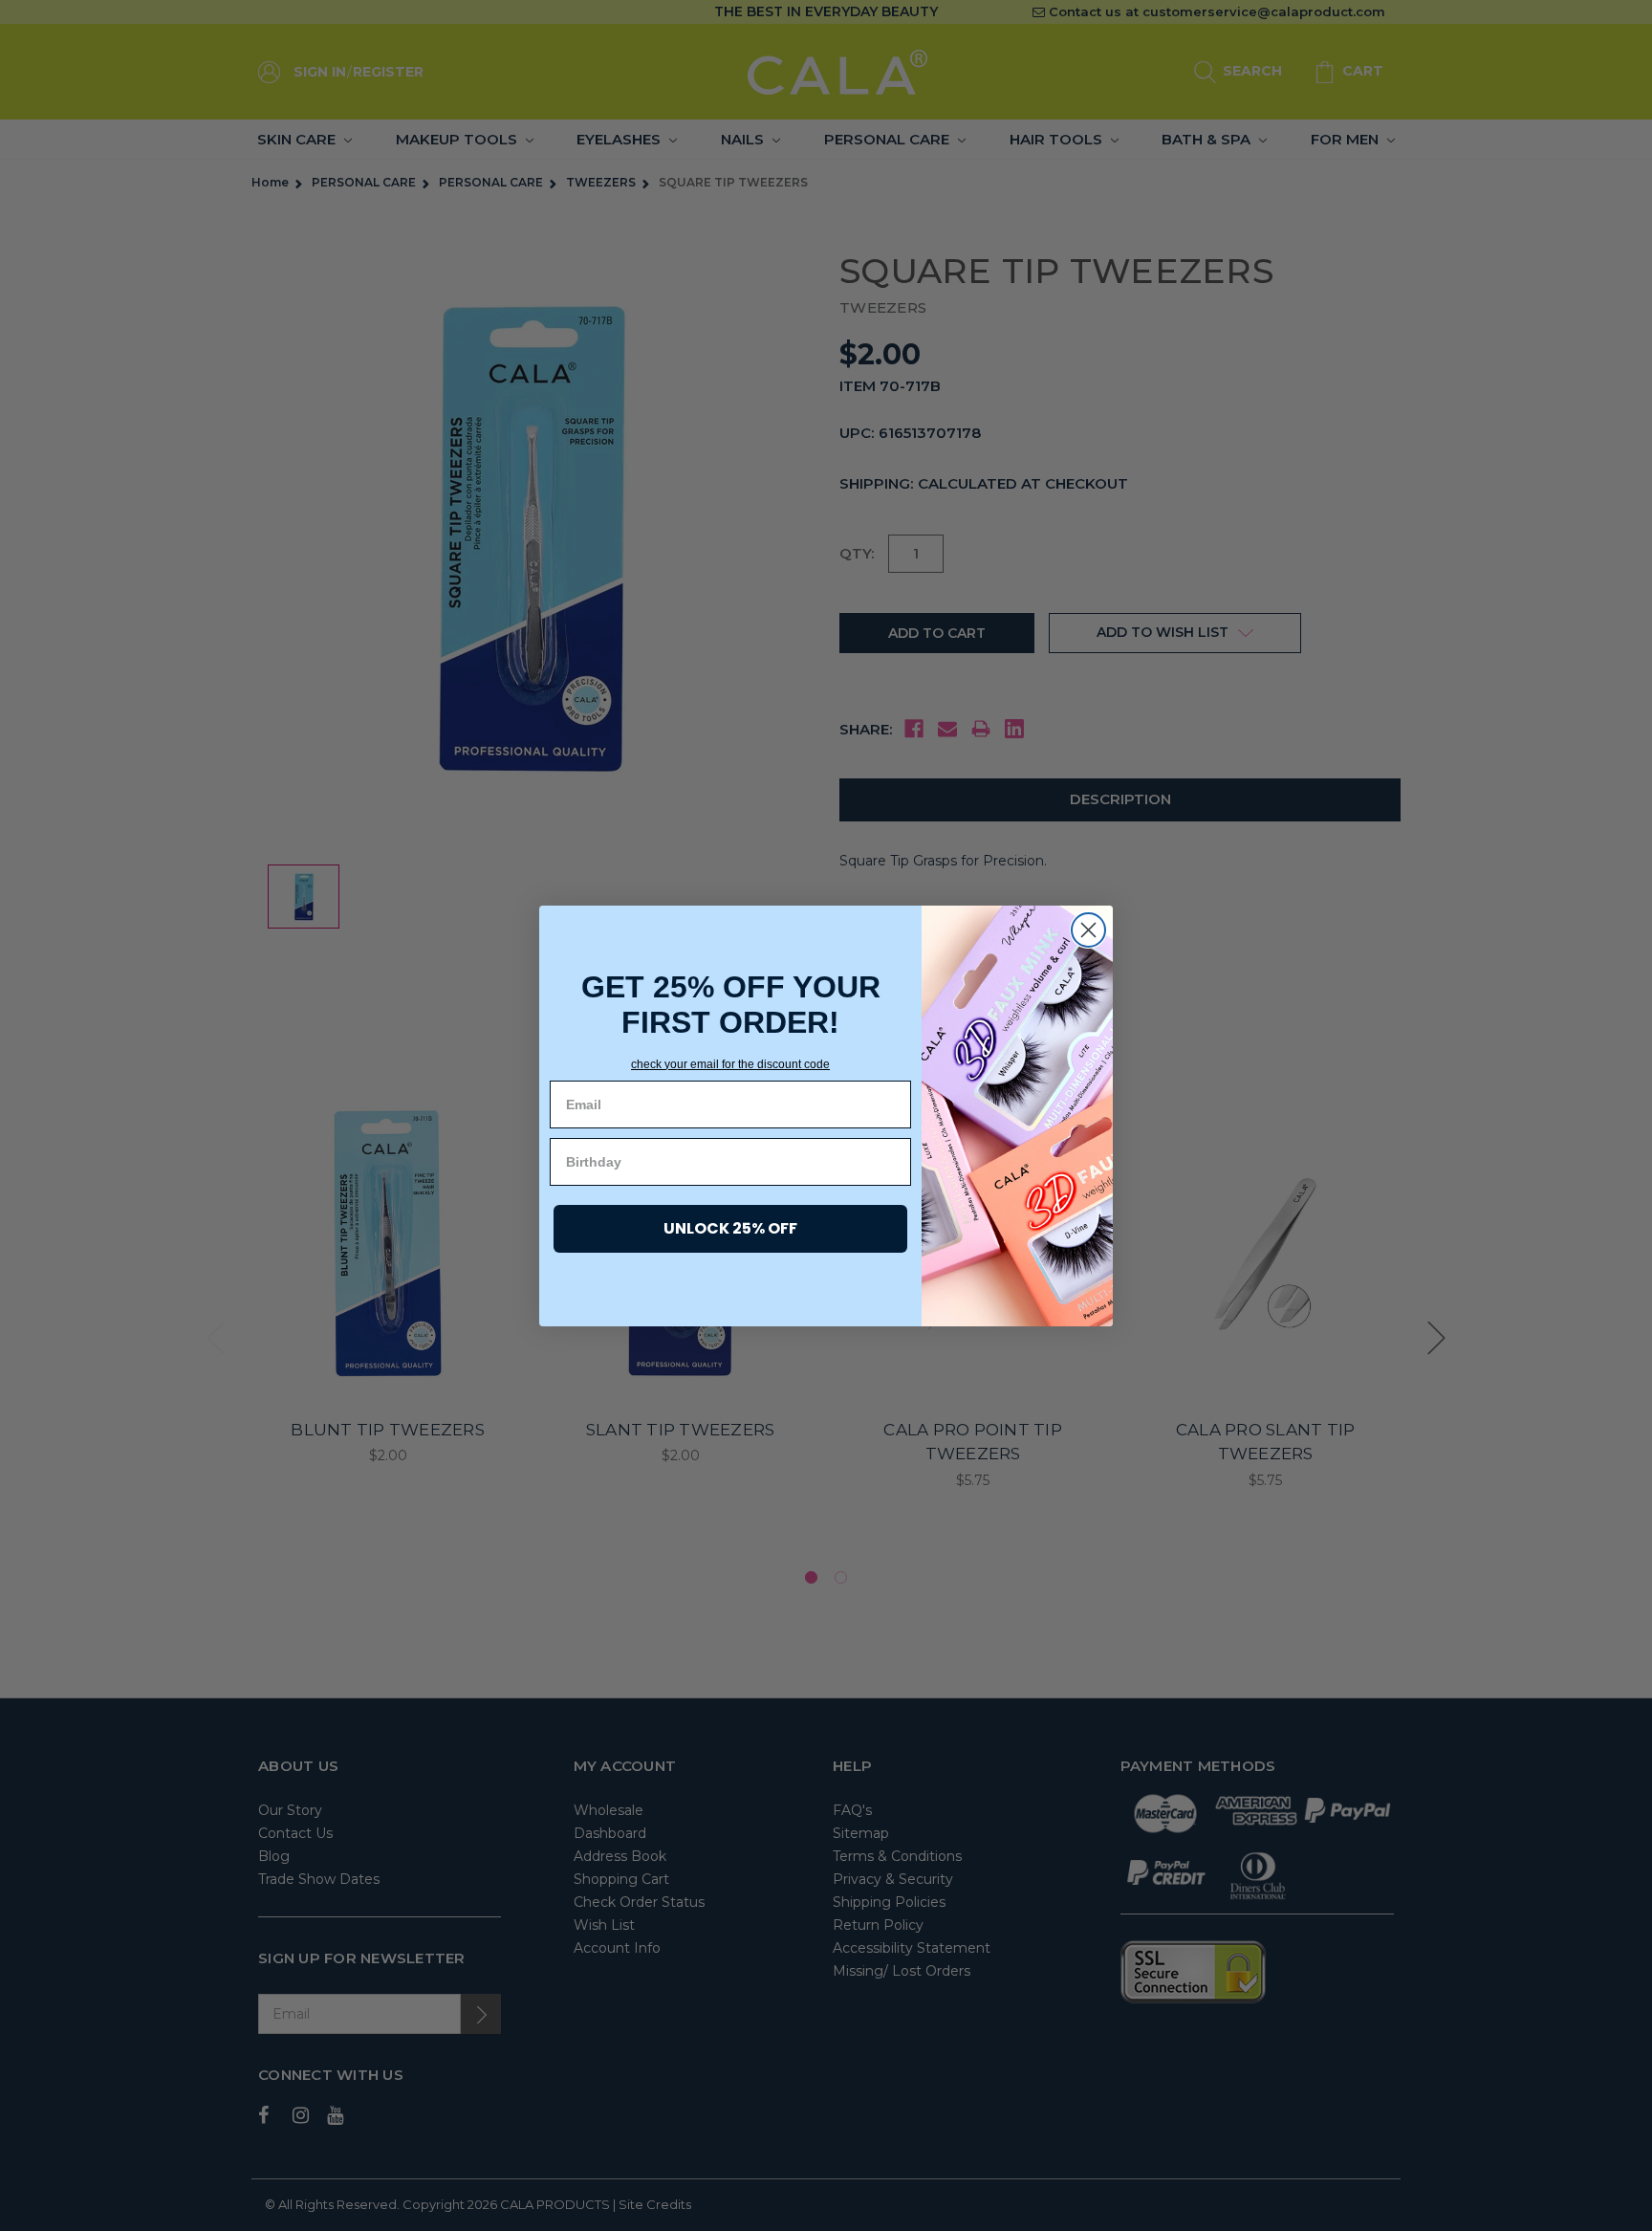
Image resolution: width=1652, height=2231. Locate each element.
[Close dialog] (1088, 930)
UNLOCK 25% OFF (730, 1228)
